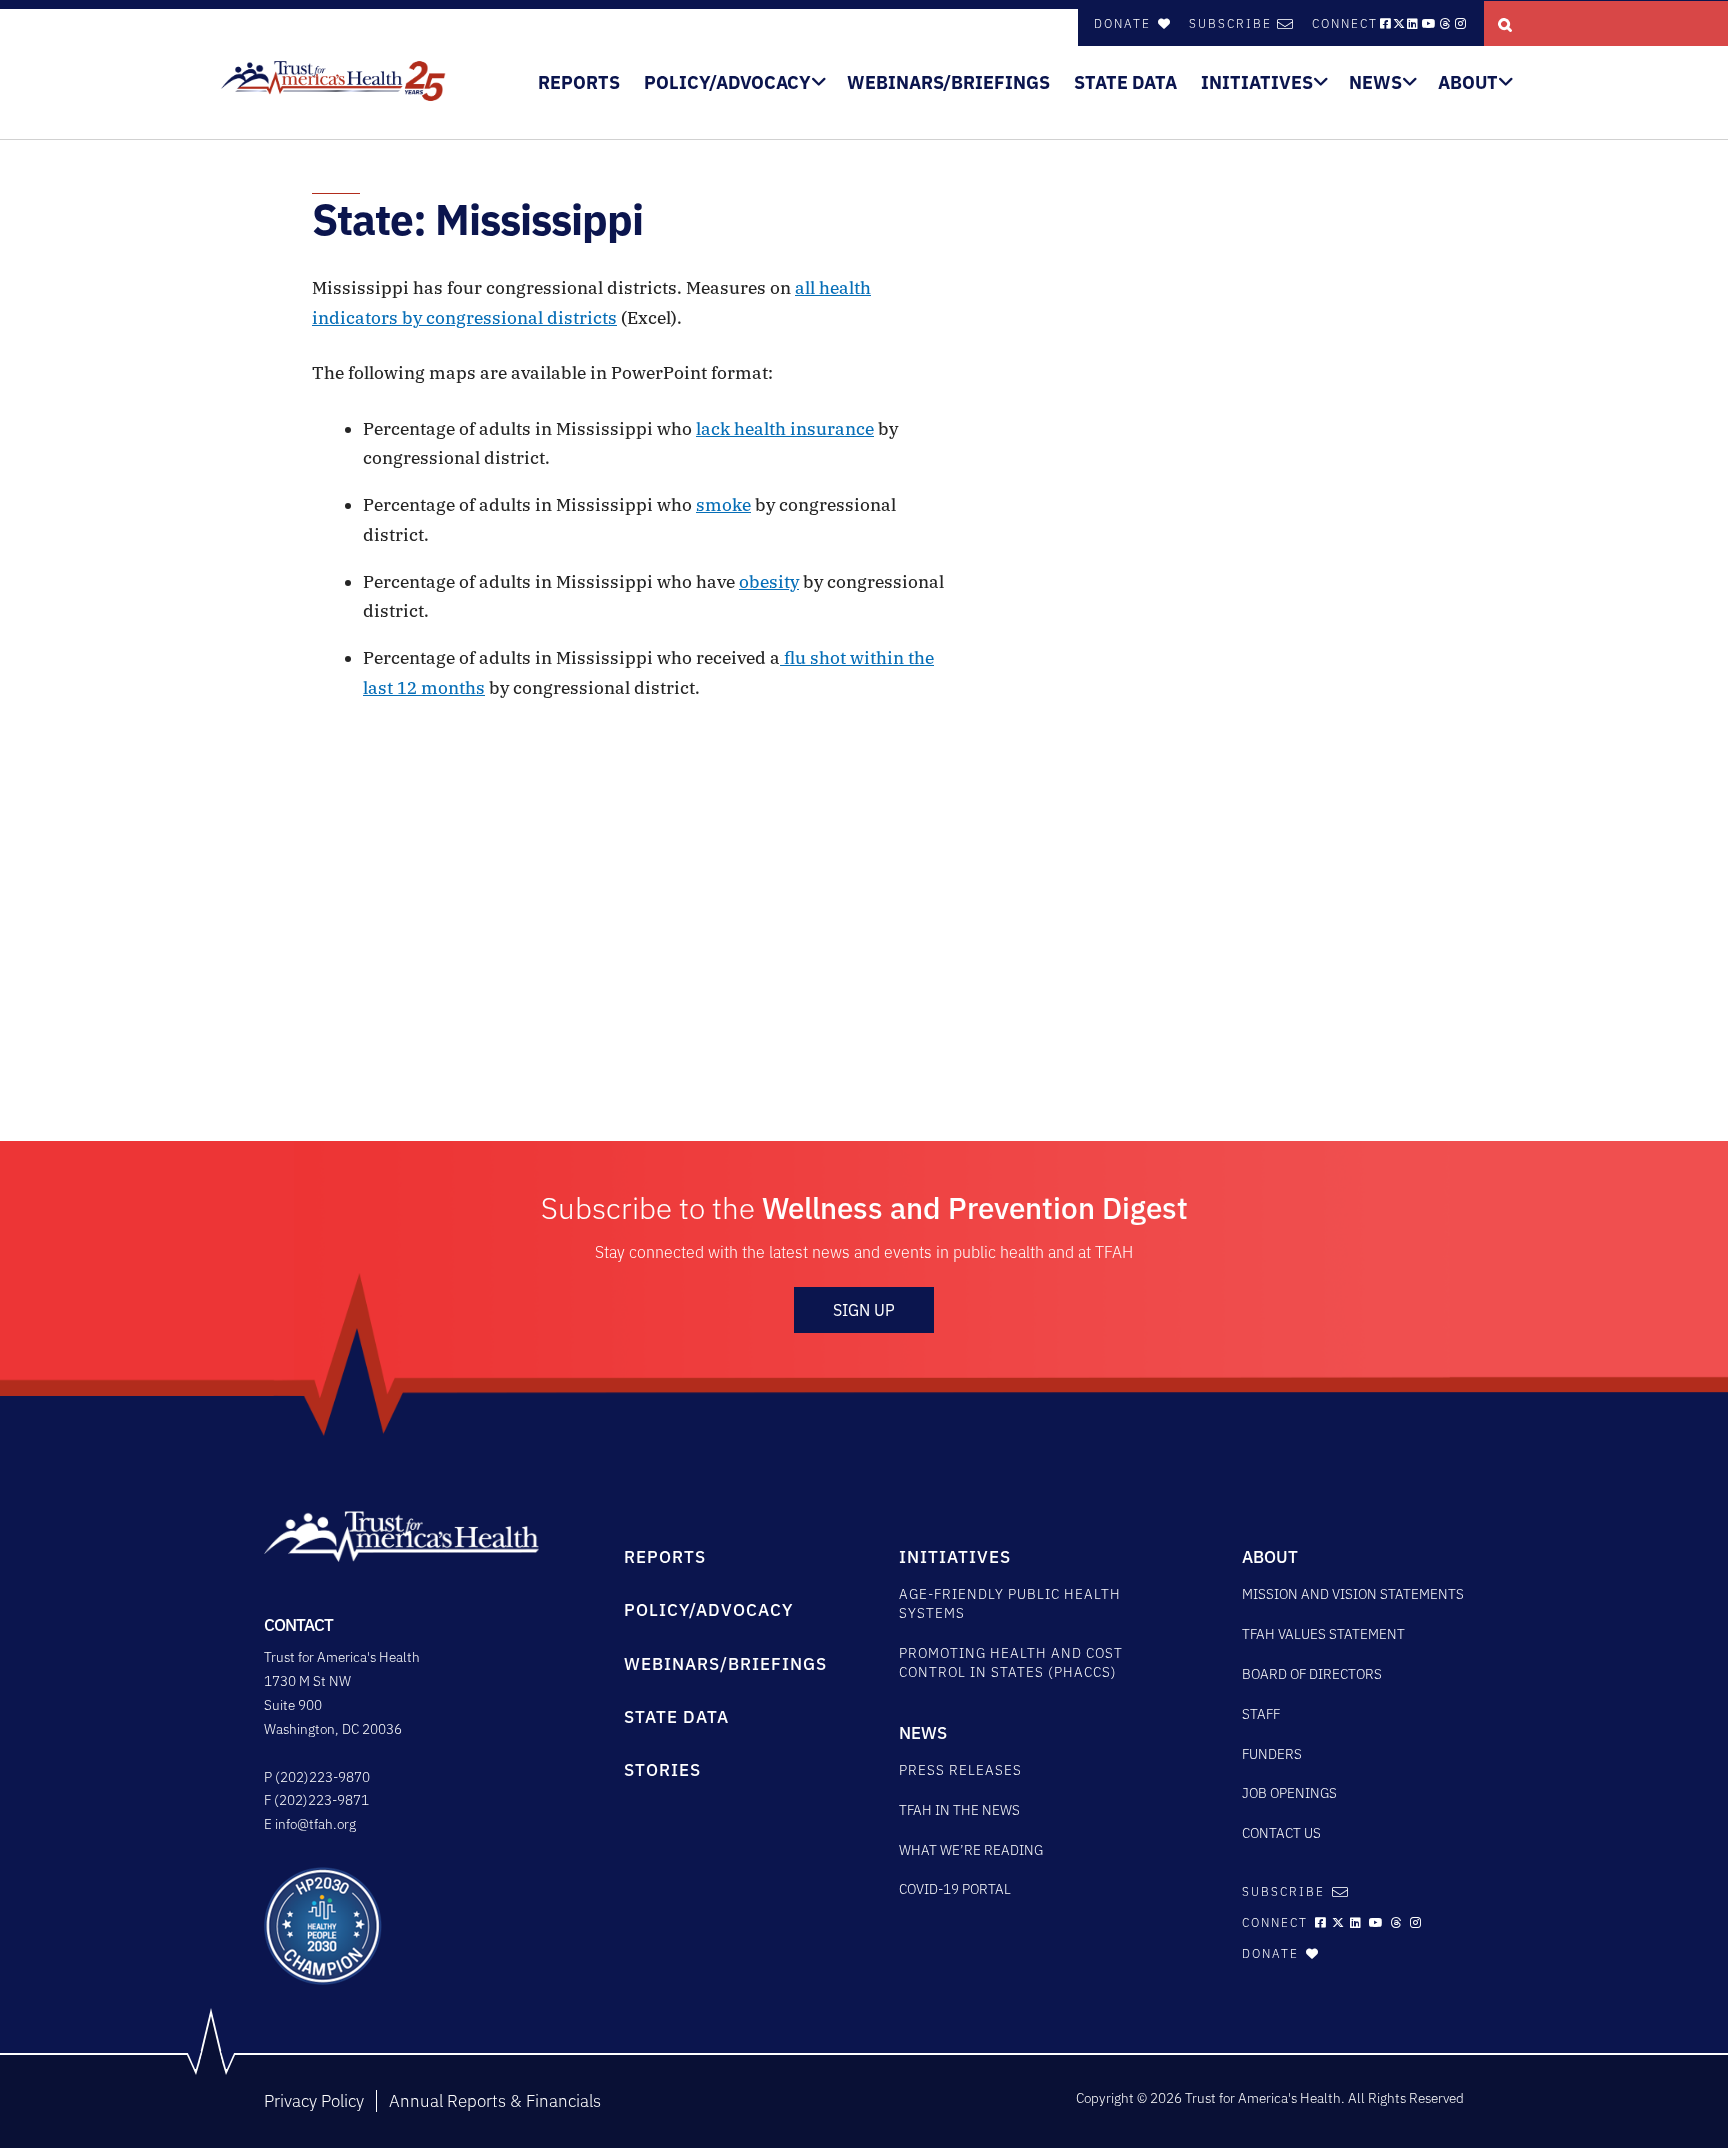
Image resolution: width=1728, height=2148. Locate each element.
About (1468, 82)
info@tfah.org (315, 1824)
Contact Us (1281, 1833)
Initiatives (1257, 82)
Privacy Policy (314, 2101)
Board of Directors (1312, 1674)
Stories (662, 1770)
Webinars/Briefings (948, 82)
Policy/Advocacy (727, 82)
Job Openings (1289, 1793)
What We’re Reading (971, 1850)
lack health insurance (785, 429)
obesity (769, 582)
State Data (1125, 82)
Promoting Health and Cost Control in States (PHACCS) (1011, 1662)
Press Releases (960, 1770)
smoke (723, 505)
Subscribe (1230, 23)
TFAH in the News (959, 1810)
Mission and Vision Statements (1353, 1594)
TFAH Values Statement (1323, 1634)
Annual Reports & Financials (495, 2101)
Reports (579, 82)
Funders (1272, 1754)
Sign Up (864, 1310)
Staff (1261, 1714)
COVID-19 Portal (955, 1889)
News (1375, 82)
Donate (1125, 23)
